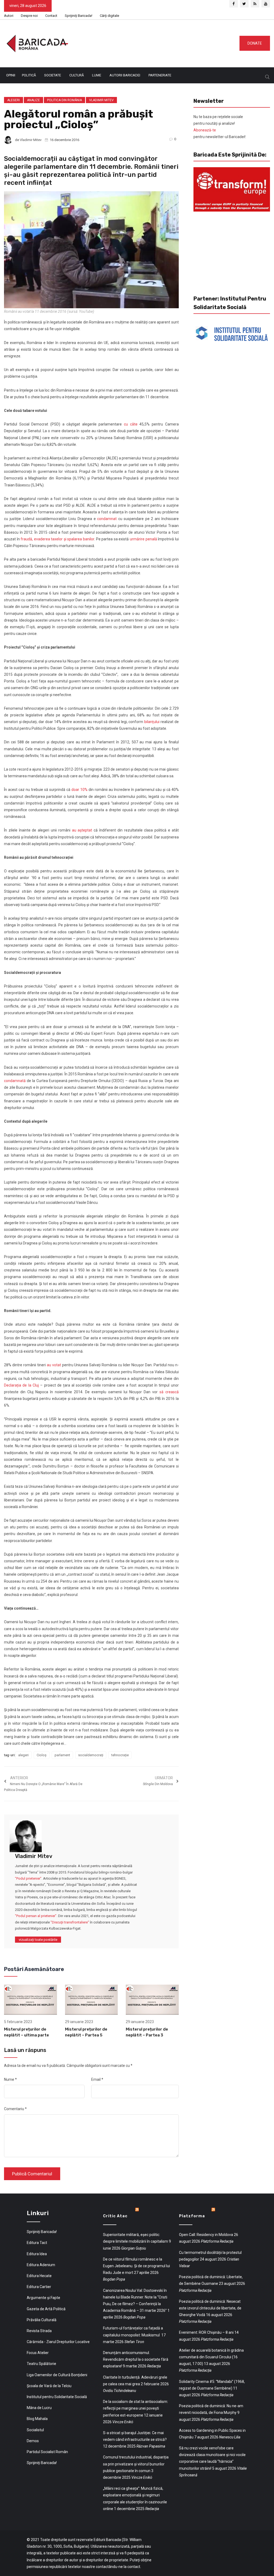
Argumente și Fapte (43, 2298)
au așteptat (82, 830)
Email (97, 2079)
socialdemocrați (91, 1755)
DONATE (255, 43)
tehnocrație (120, 1755)
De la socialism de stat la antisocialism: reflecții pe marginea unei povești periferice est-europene (136, 2408)
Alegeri (14, 100)
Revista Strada (39, 2331)
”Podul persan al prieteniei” (36, 1916)
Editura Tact (37, 2243)
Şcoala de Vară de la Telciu (49, 2386)
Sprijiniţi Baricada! (79, 16)
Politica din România (64, 100)
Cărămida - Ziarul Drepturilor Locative (58, 2342)
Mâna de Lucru (39, 2408)
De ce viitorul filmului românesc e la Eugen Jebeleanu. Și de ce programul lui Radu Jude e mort (136, 2266)
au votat (54, 1365)
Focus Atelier (38, 2353)
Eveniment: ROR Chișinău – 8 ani (206, 2332)
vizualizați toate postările (38, 1940)
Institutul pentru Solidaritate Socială (57, 2397)
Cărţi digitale (109, 16)
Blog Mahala (37, 2419)
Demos (33, 2441)
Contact (51, 16)
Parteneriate (160, 75)
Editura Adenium (41, 2265)
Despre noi (29, 16)
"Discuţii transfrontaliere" (70, 1922)
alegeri (23, 1755)
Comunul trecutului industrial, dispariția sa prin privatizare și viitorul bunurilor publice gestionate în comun (136, 2464)
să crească (169, 1392)
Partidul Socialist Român (47, 2452)
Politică (29, 75)
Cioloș (42, 1755)
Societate (53, 75)
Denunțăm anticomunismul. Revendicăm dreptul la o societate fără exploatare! (136, 2359)
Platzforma (192, 2216)
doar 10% (79, 790)
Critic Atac (115, 2216)
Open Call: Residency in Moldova (206, 2235)
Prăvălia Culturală (42, 2320)
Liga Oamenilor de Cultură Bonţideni (57, 2375)
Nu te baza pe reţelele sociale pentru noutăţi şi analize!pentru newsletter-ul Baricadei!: (220, 127)
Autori (9, 16)
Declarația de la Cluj (21, 1385)
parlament (62, 1755)
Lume (97, 75)
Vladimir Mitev (101, 100)
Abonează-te (205, 130)
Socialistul (35, 2430)
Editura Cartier (39, 2287)
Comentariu (15, 2109)
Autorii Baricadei (125, 75)
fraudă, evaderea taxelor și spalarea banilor (57, 539)
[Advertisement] (160, 42)
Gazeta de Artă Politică (46, 2309)
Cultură (77, 75)
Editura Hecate (39, 2276)
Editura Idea (37, 2254)
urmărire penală (143, 539)
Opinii (11, 75)
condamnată (15, 1081)
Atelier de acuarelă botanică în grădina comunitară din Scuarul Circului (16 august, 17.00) (211, 2357)
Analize (33, 100)
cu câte (131, 424)
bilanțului (152, 722)
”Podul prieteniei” (28, 1878)
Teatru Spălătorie (41, 2364)
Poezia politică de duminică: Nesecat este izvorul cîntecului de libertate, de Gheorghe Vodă (210, 2308)
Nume (10, 2079)
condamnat (107, 519)
